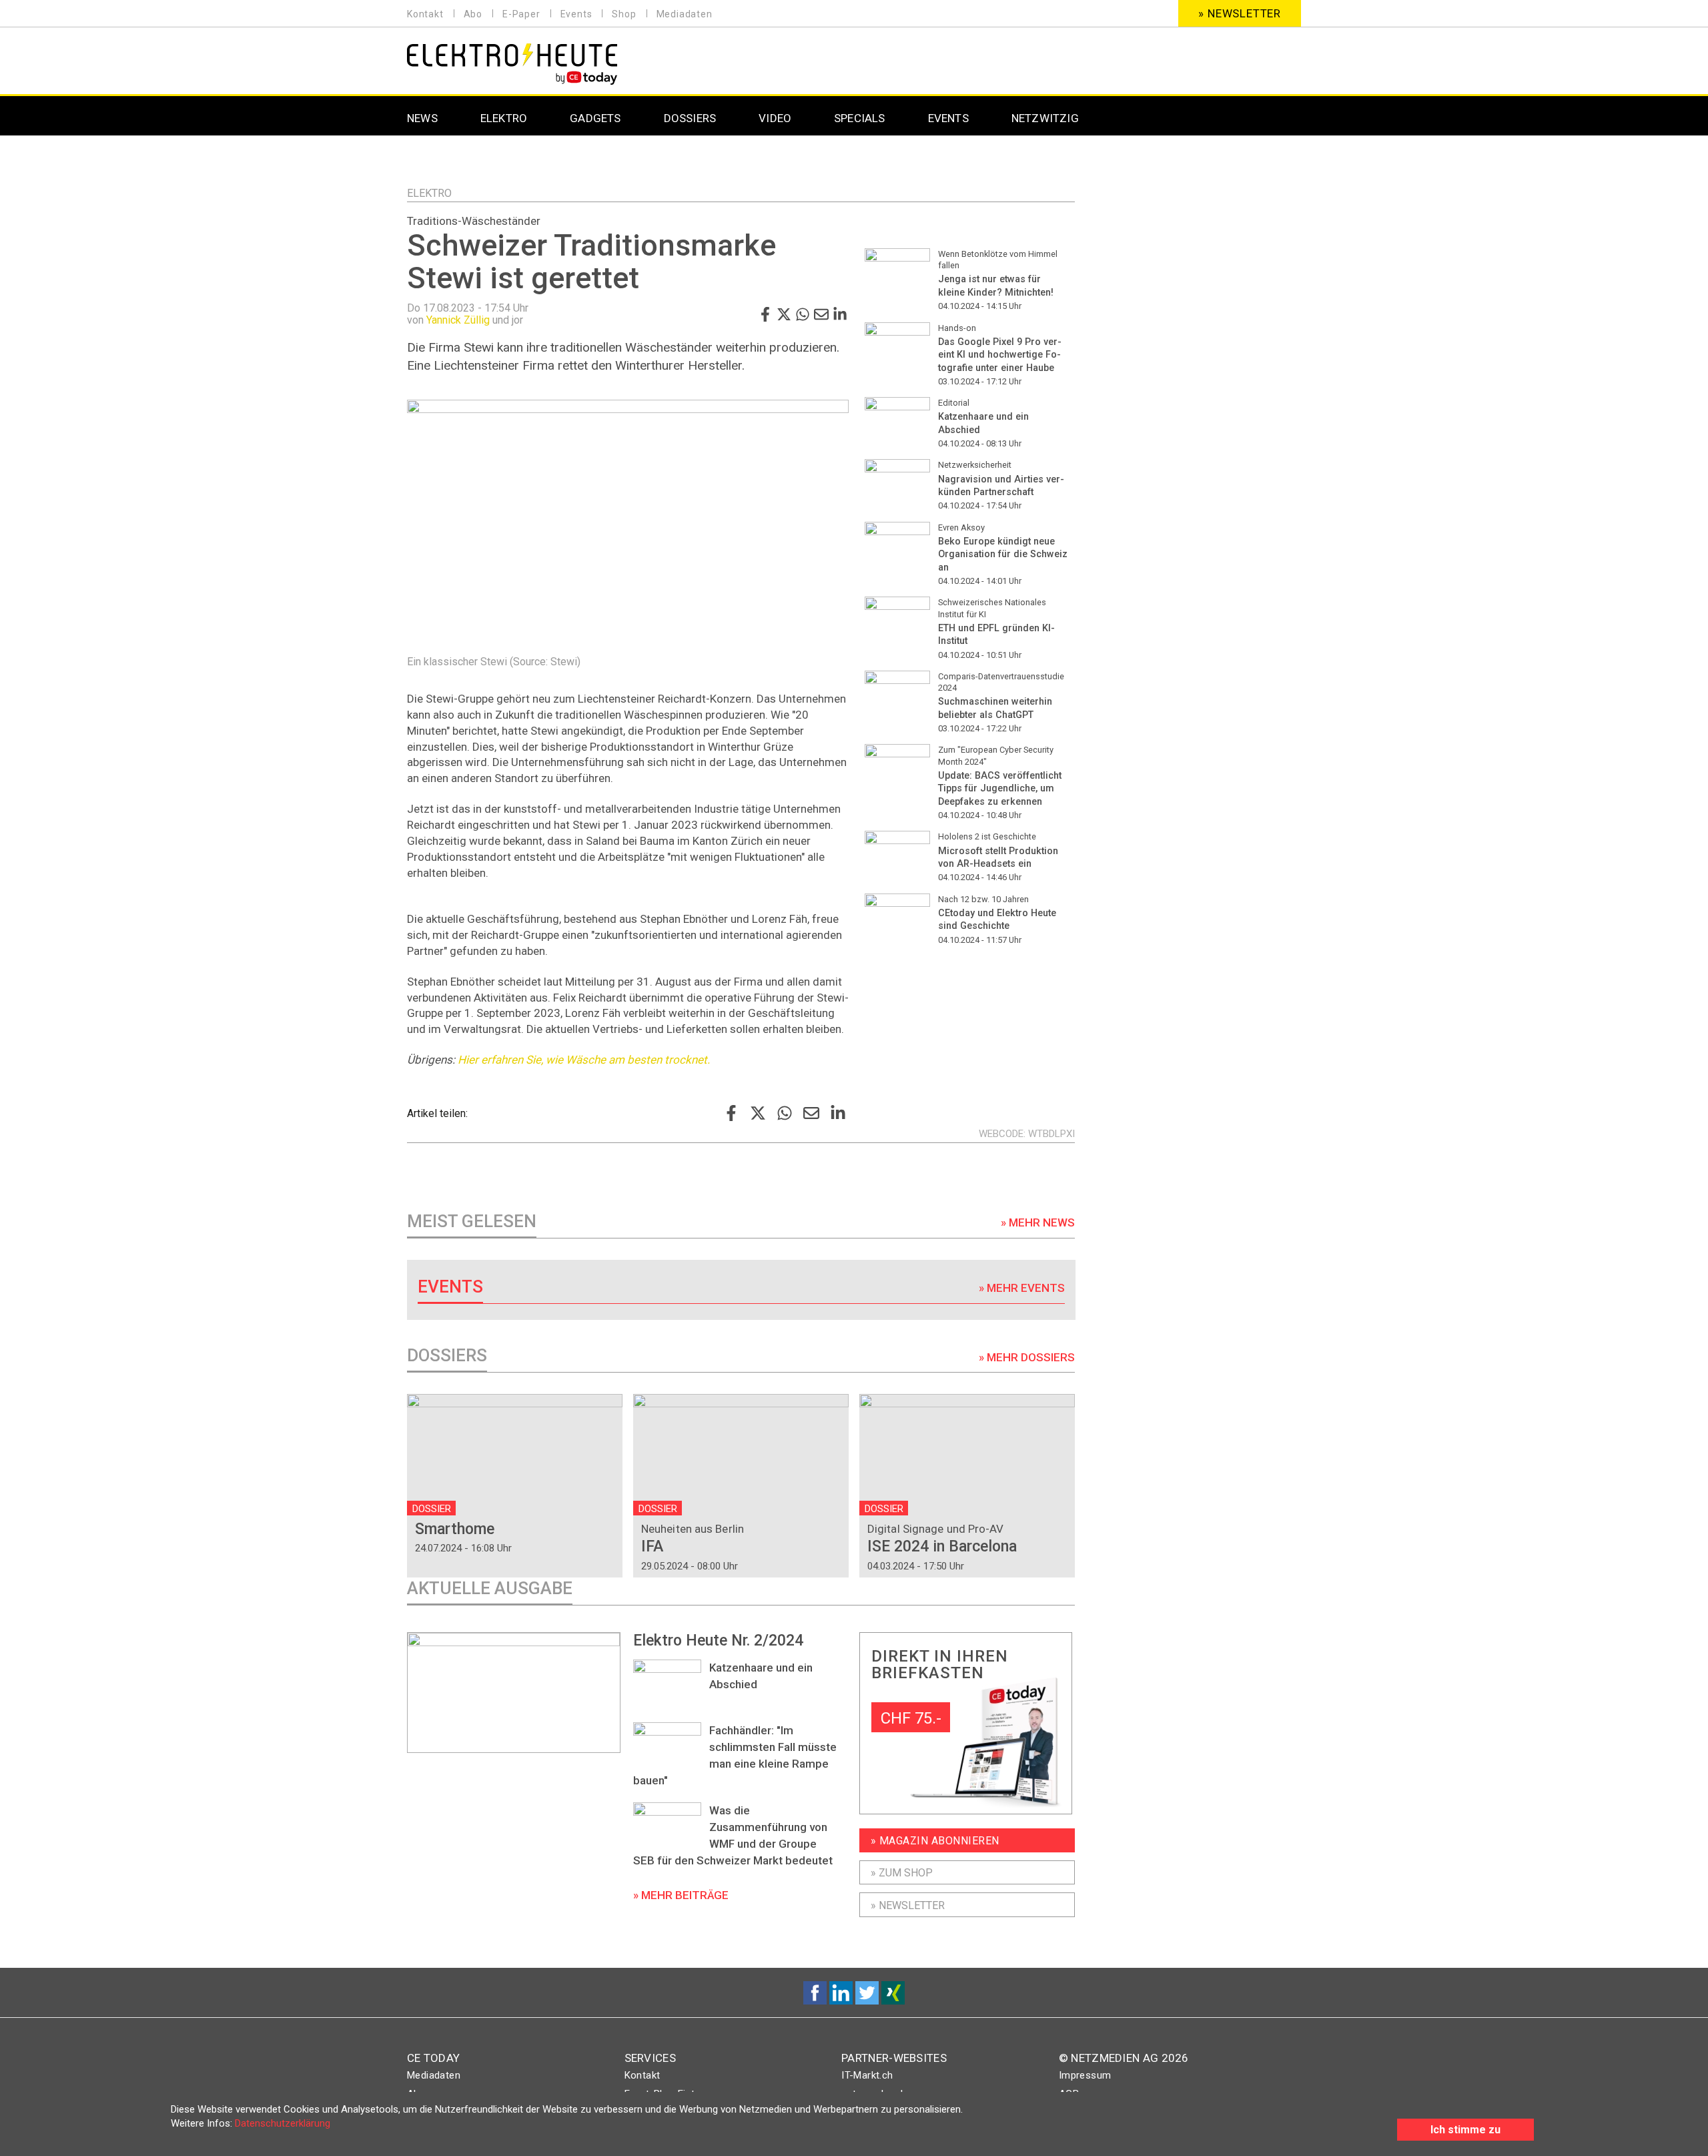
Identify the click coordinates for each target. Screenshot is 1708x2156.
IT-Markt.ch (867, 2075)
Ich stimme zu (1465, 2130)
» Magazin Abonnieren (935, 1841)
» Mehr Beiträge (681, 1895)
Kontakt (425, 14)
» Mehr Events (1022, 1288)
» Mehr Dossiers (1027, 1357)
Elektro (429, 193)
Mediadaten (685, 14)
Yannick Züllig (458, 320)
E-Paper (521, 14)
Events (576, 14)
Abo (473, 14)
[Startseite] (512, 62)
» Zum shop (902, 1873)
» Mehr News (1038, 1222)
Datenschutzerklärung (283, 2123)
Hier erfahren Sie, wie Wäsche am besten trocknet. (584, 1060)
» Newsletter (1240, 13)
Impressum (1085, 2075)
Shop (624, 14)
